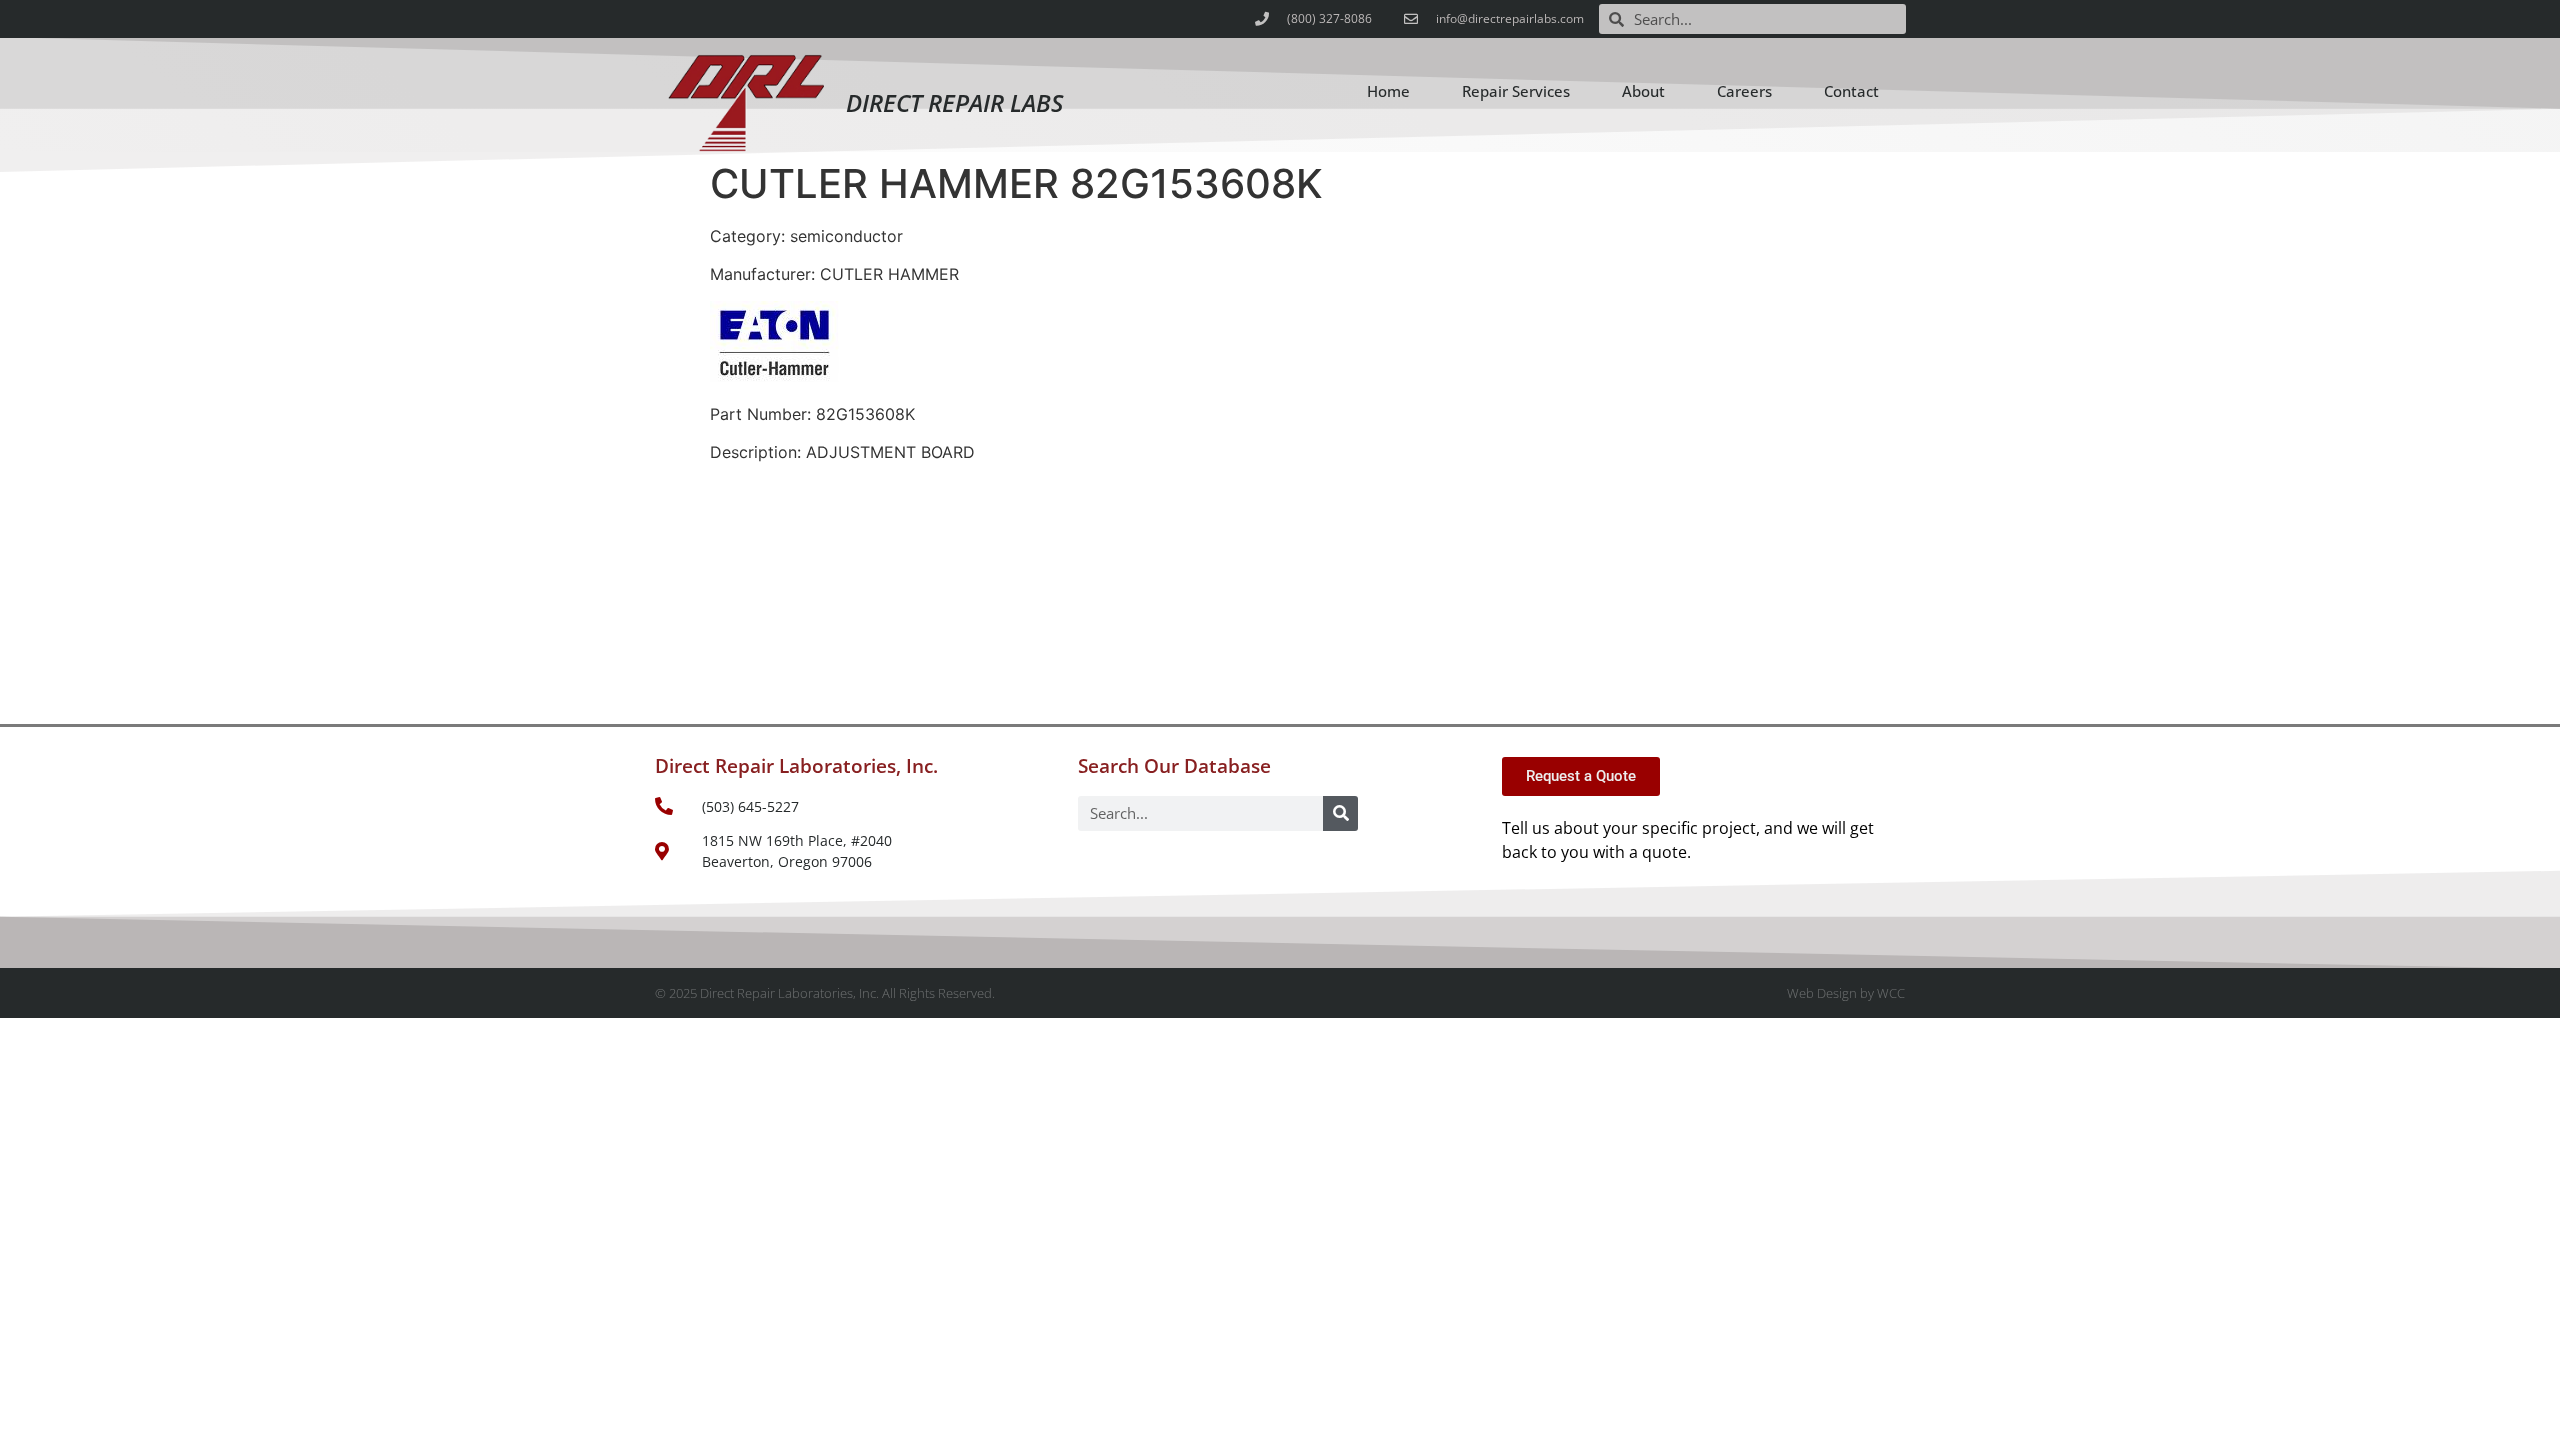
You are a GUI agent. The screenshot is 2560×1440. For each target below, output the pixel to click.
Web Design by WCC (1846, 993)
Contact (1851, 91)
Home (1388, 91)
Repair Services (1516, 91)
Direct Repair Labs (954, 102)
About (1643, 91)
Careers (1744, 91)
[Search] (1340, 813)
